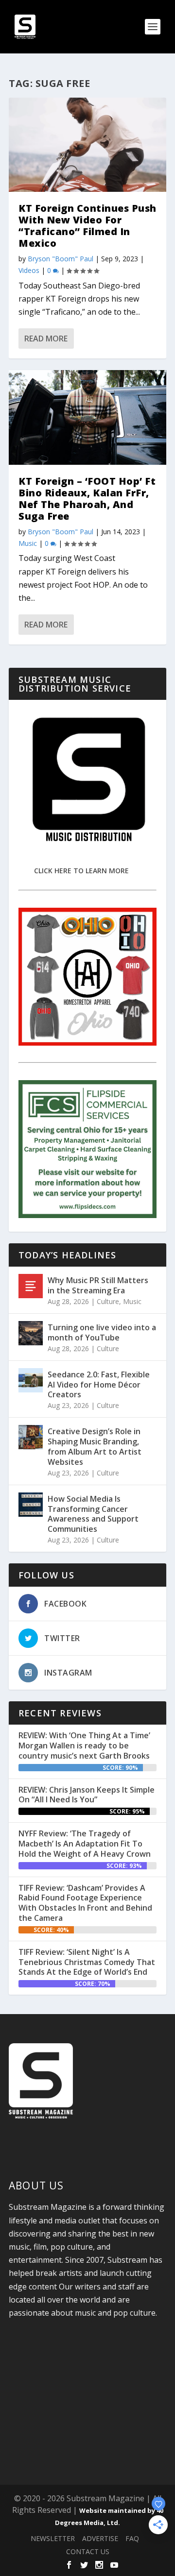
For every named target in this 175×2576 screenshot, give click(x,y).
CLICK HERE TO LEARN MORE (81, 871)
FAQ (132, 2538)
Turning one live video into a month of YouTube (102, 1332)
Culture (108, 1301)
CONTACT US (88, 2551)
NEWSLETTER (53, 2538)
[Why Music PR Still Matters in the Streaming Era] (31, 1286)
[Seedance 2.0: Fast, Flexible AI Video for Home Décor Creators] (31, 1380)
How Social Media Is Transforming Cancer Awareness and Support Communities (93, 1514)
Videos (29, 270)
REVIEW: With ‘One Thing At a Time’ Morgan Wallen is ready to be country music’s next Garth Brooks (84, 1746)
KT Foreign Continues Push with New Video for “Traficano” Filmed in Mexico (87, 226)
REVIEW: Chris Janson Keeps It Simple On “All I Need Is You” (87, 1795)
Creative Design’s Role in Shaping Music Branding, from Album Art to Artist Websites (95, 1446)
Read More (46, 339)
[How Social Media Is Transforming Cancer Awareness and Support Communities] (31, 1505)
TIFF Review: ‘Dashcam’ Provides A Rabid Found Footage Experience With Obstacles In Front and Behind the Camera (85, 1903)
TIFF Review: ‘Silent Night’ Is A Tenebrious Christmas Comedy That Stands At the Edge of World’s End (87, 1962)
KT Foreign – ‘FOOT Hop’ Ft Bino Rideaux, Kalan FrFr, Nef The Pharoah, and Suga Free (87, 499)
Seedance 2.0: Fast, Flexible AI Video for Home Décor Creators (99, 1385)
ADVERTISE (100, 2538)
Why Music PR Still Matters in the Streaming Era (98, 1285)
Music (28, 543)
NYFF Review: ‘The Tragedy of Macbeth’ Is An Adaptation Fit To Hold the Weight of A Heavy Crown (85, 1844)
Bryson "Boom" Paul (61, 259)
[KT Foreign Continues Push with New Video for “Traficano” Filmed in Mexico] (87, 145)
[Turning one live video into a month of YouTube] (31, 1333)
